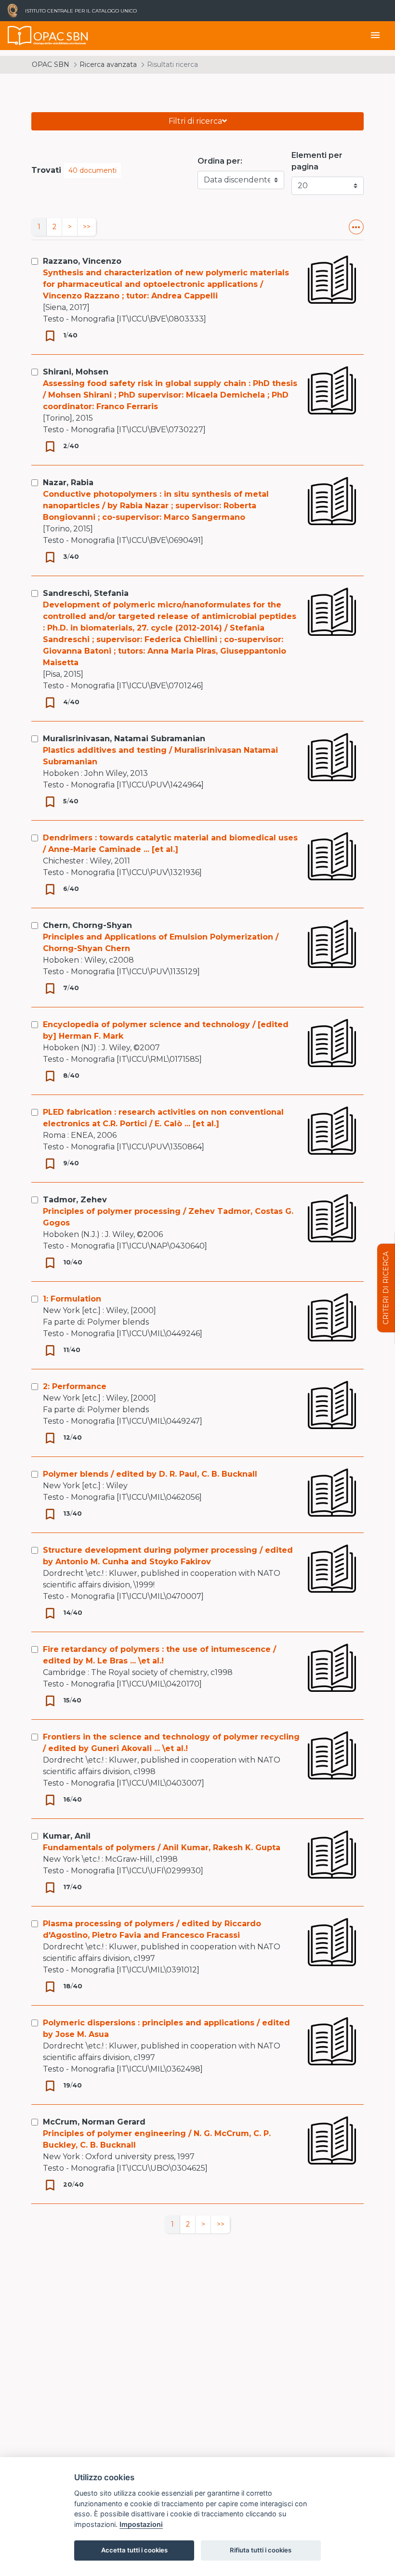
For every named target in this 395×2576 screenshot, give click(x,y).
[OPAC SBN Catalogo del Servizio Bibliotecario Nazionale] (20, 36)
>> (87, 227)
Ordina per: (220, 161)
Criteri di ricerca (386, 1288)
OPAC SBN (51, 64)
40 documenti (92, 170)
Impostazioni (141, 2524)
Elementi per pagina (317, 161)
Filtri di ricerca (195, 121)
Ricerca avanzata (108, 64)
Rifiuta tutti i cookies (261, 2550)
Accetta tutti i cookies (134, 2550)
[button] (356, 227)
